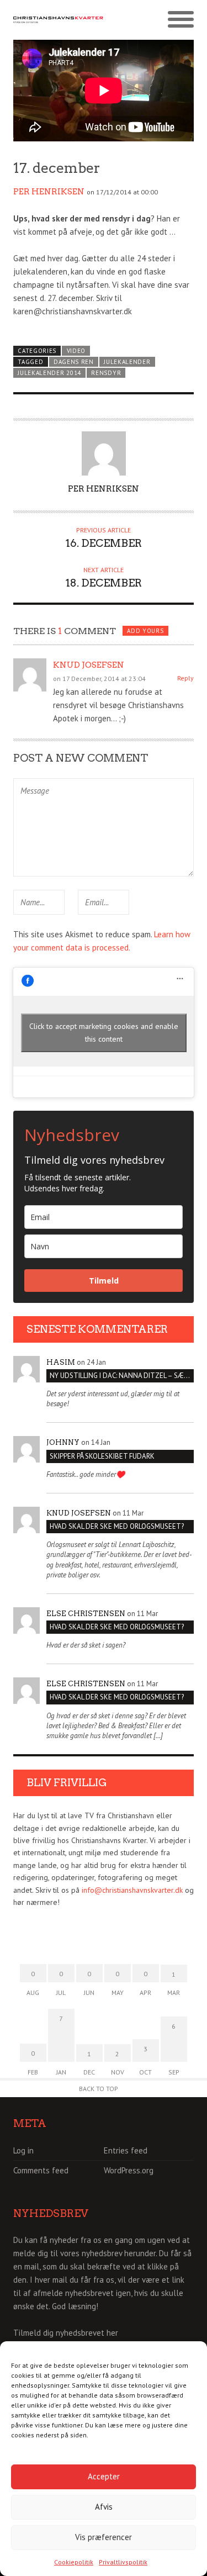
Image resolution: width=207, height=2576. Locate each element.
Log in (23, 2150)
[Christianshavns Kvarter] (59, 20)
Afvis (104, 2507)
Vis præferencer (104, 2537)
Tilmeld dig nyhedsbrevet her (66, 2333)
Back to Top (99, 2089)
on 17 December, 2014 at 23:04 (99, 679)
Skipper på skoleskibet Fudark (102, 1456)
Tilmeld (104, 1281)
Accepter (104, 2476)
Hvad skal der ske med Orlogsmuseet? (117, 1526)
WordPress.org (129, 2170)
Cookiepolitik (74, 2562)
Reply (185, 678)
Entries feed (126, 2150)
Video (76, 351)
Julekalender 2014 (49, 373)
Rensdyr (106, 373)
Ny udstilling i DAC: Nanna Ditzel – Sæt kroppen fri (122, 1376)
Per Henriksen (49, 192)
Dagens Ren (74, 362)
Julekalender (127, 362)
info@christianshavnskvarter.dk (132, 1890)
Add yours (145, 631)
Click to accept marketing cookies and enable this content (104, 1033)
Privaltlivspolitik (123, 2562)
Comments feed (41, 2170)
